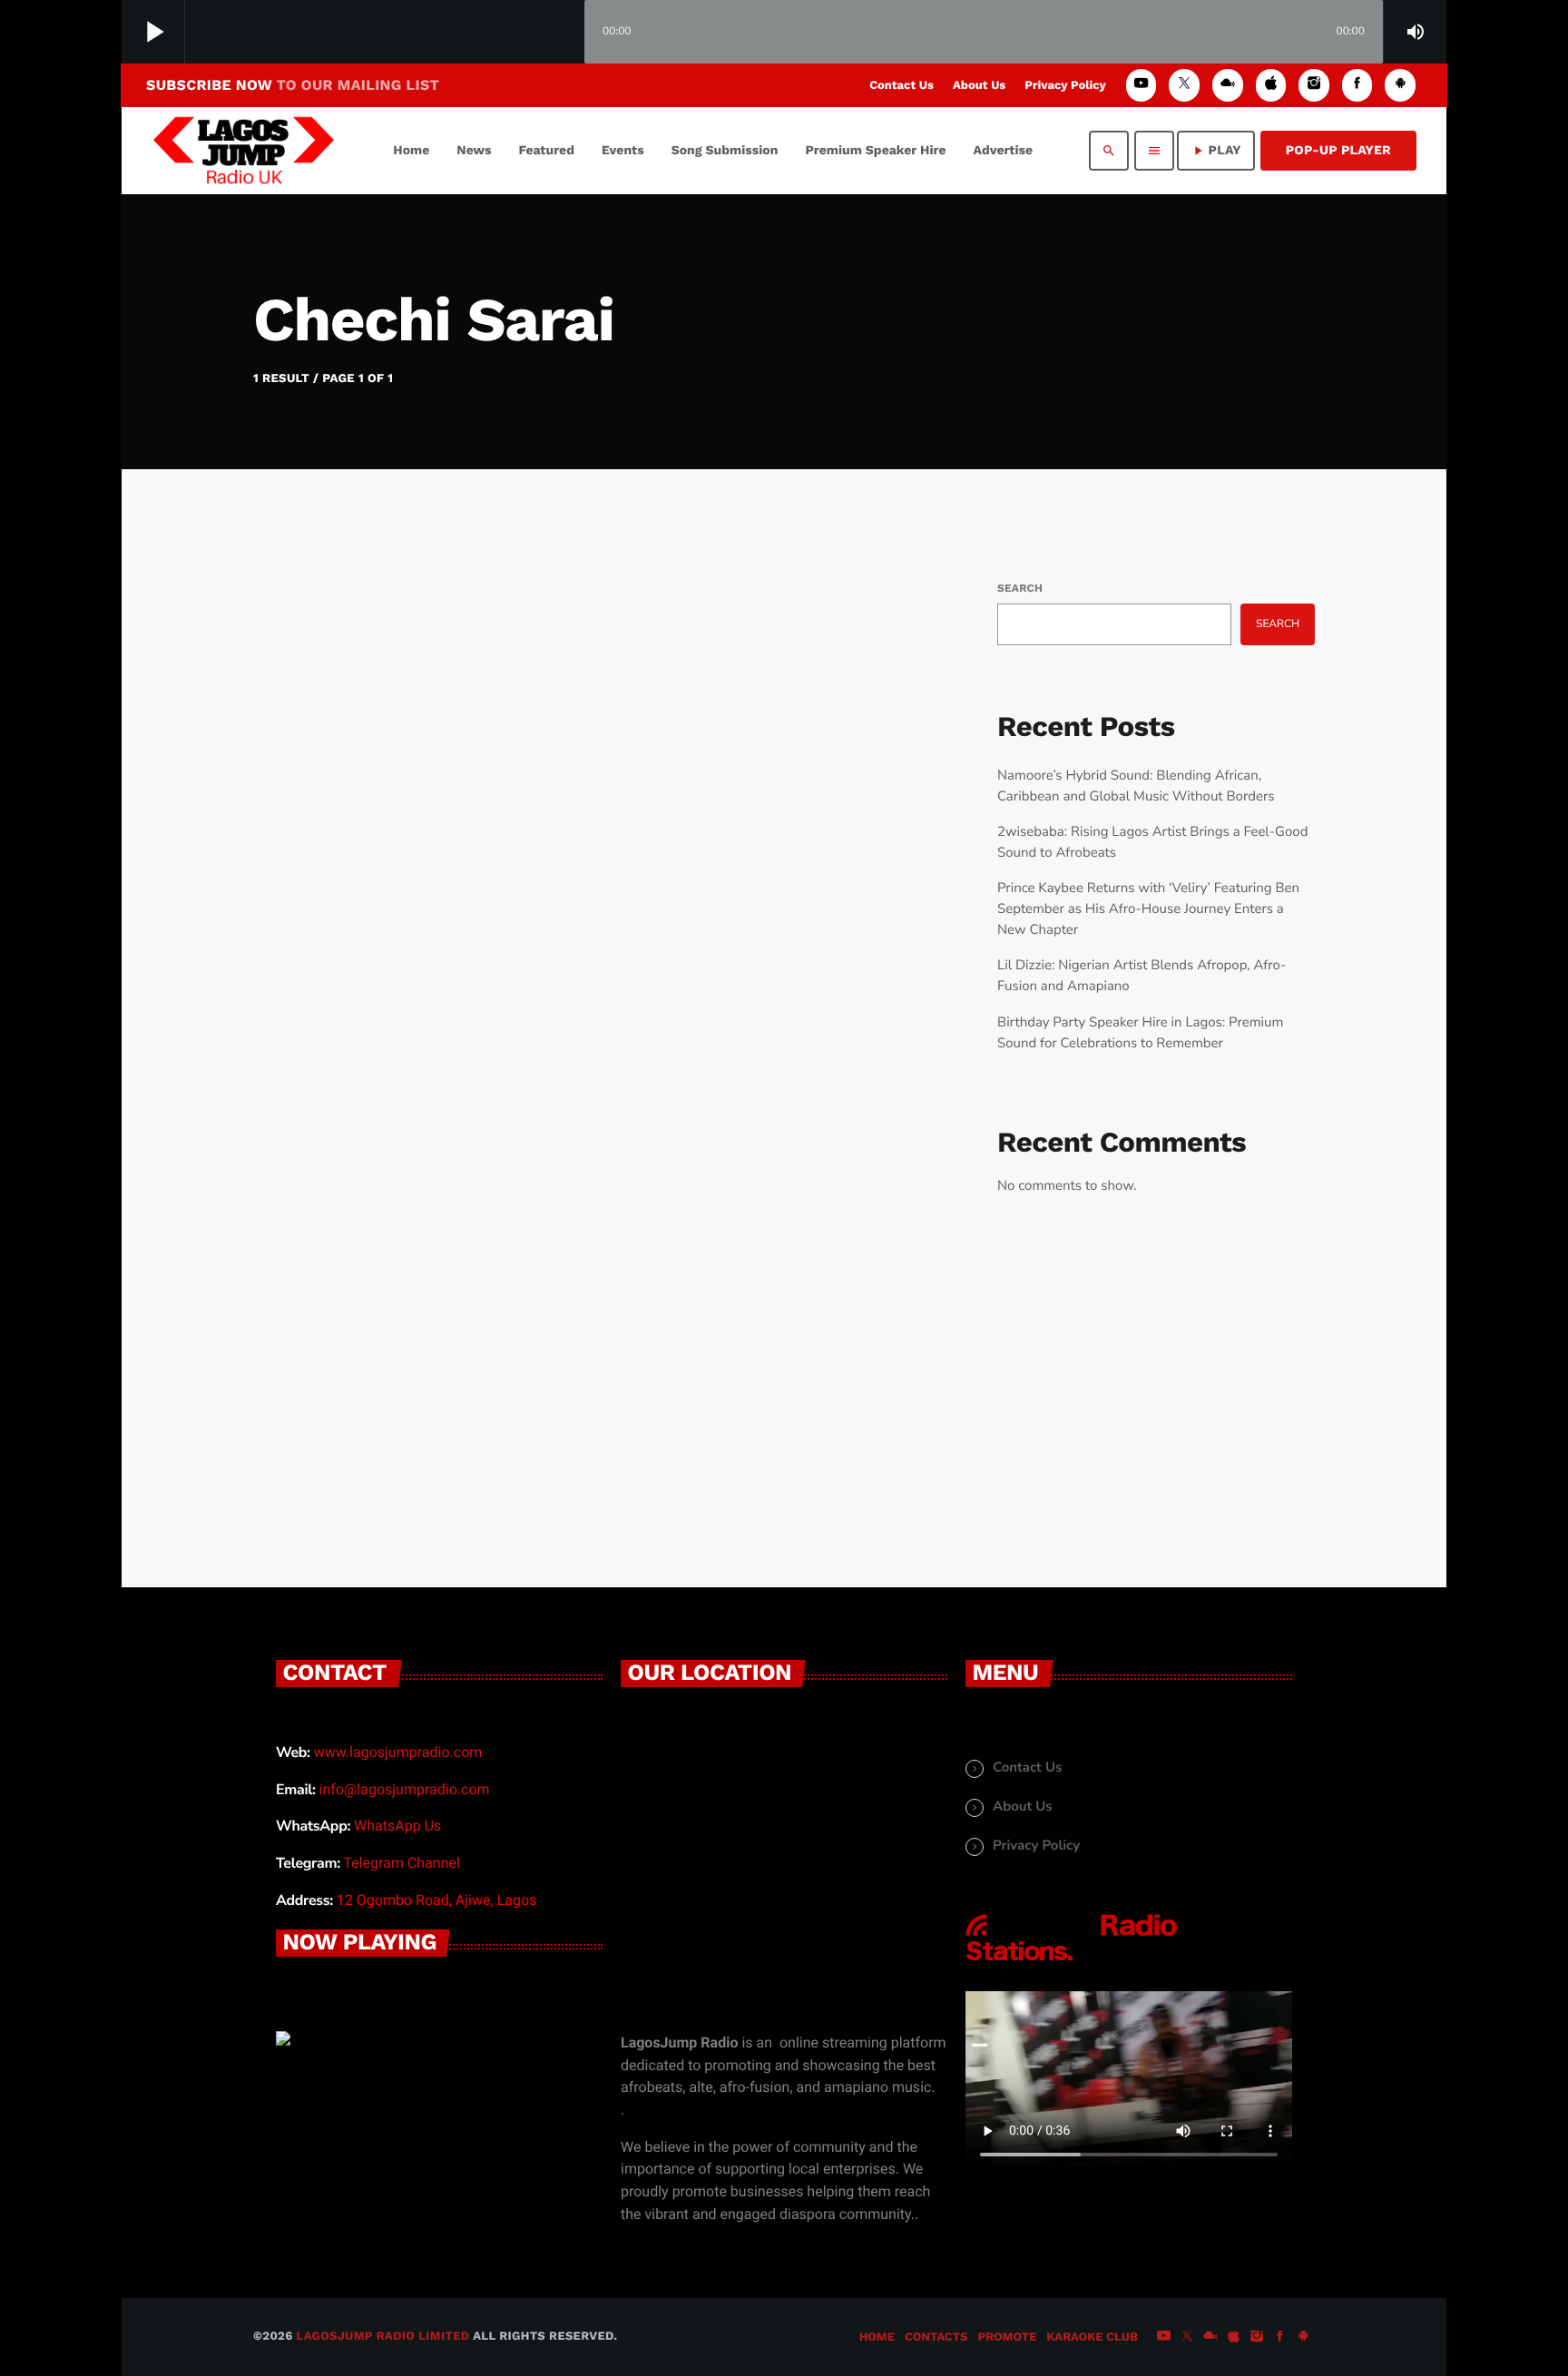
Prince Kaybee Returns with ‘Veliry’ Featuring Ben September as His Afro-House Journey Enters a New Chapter (1148, 909)
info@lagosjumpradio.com (405, 1789)
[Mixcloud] (1228, 85)
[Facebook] (1357, 85)
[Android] (1400, 85)
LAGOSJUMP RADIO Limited (383, 2337)
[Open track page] (566, 33)
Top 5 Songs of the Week (469, 1070)
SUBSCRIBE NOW (293, 85)
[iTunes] (1271, 85)
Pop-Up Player (1338, 151)
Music (327, 1029)
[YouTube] (1142, 85)
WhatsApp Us (397, 1826)
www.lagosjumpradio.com (398, 1752)
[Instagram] (1314, 85)
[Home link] (244, 151)
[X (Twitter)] (1184, 85)
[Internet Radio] (1072, 1961)
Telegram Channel (401, 1863)
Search (1020, 588)
